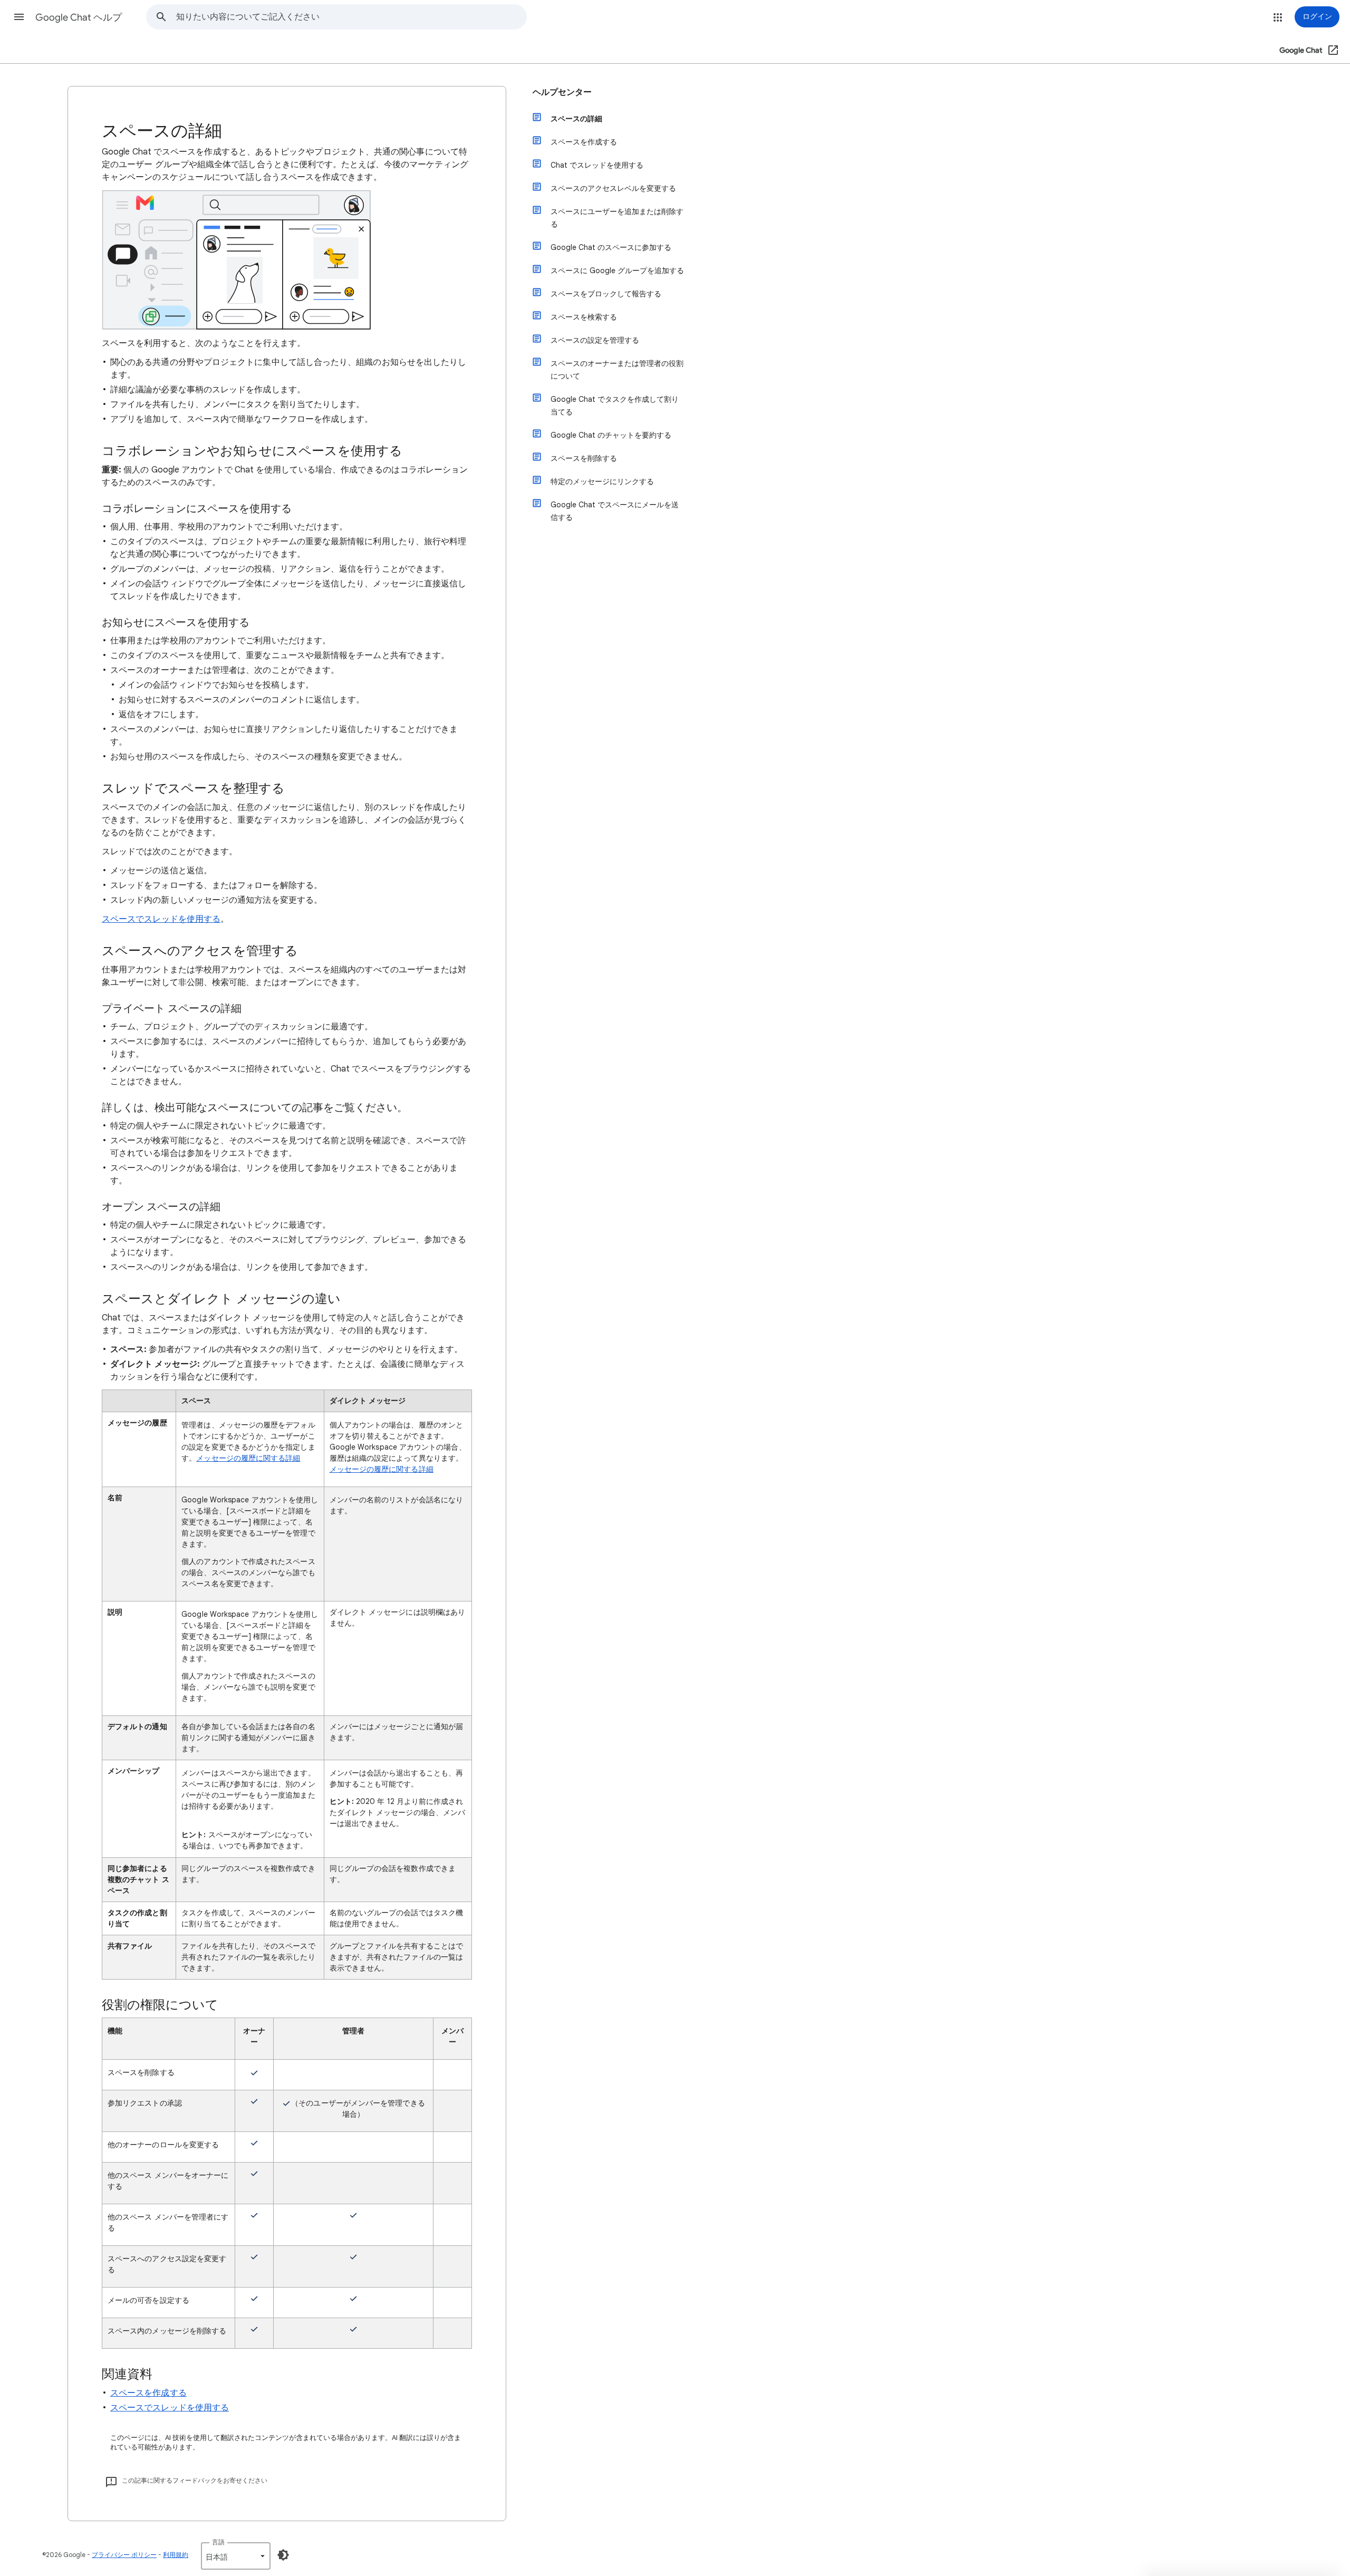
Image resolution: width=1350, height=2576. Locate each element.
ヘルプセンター (562, 92)
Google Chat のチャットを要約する (611, 435)
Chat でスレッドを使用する (597, 165)
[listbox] (236, 2556)
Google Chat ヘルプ (79, 17)
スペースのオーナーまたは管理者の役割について (617, 370)
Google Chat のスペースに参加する (611, 247)
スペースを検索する (584, 317)
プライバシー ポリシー (124, 2555)
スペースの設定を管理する (595, 340)
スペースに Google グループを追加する (617, 271)
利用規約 (176, 2555)
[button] (19, 17)
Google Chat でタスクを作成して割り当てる (615, 406)
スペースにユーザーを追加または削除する (617, 218)
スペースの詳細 (576, 119)
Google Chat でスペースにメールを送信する (615, 511)
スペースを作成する (148, 2393)
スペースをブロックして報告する (606, 294)
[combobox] (351, 17)
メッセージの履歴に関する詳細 (248, 1458)
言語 (218, 2542)
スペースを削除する (584, 458)
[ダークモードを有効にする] (283, 2555)
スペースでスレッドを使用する (161, 919)
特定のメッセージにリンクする (602, 481)
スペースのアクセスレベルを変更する (613, 188)
